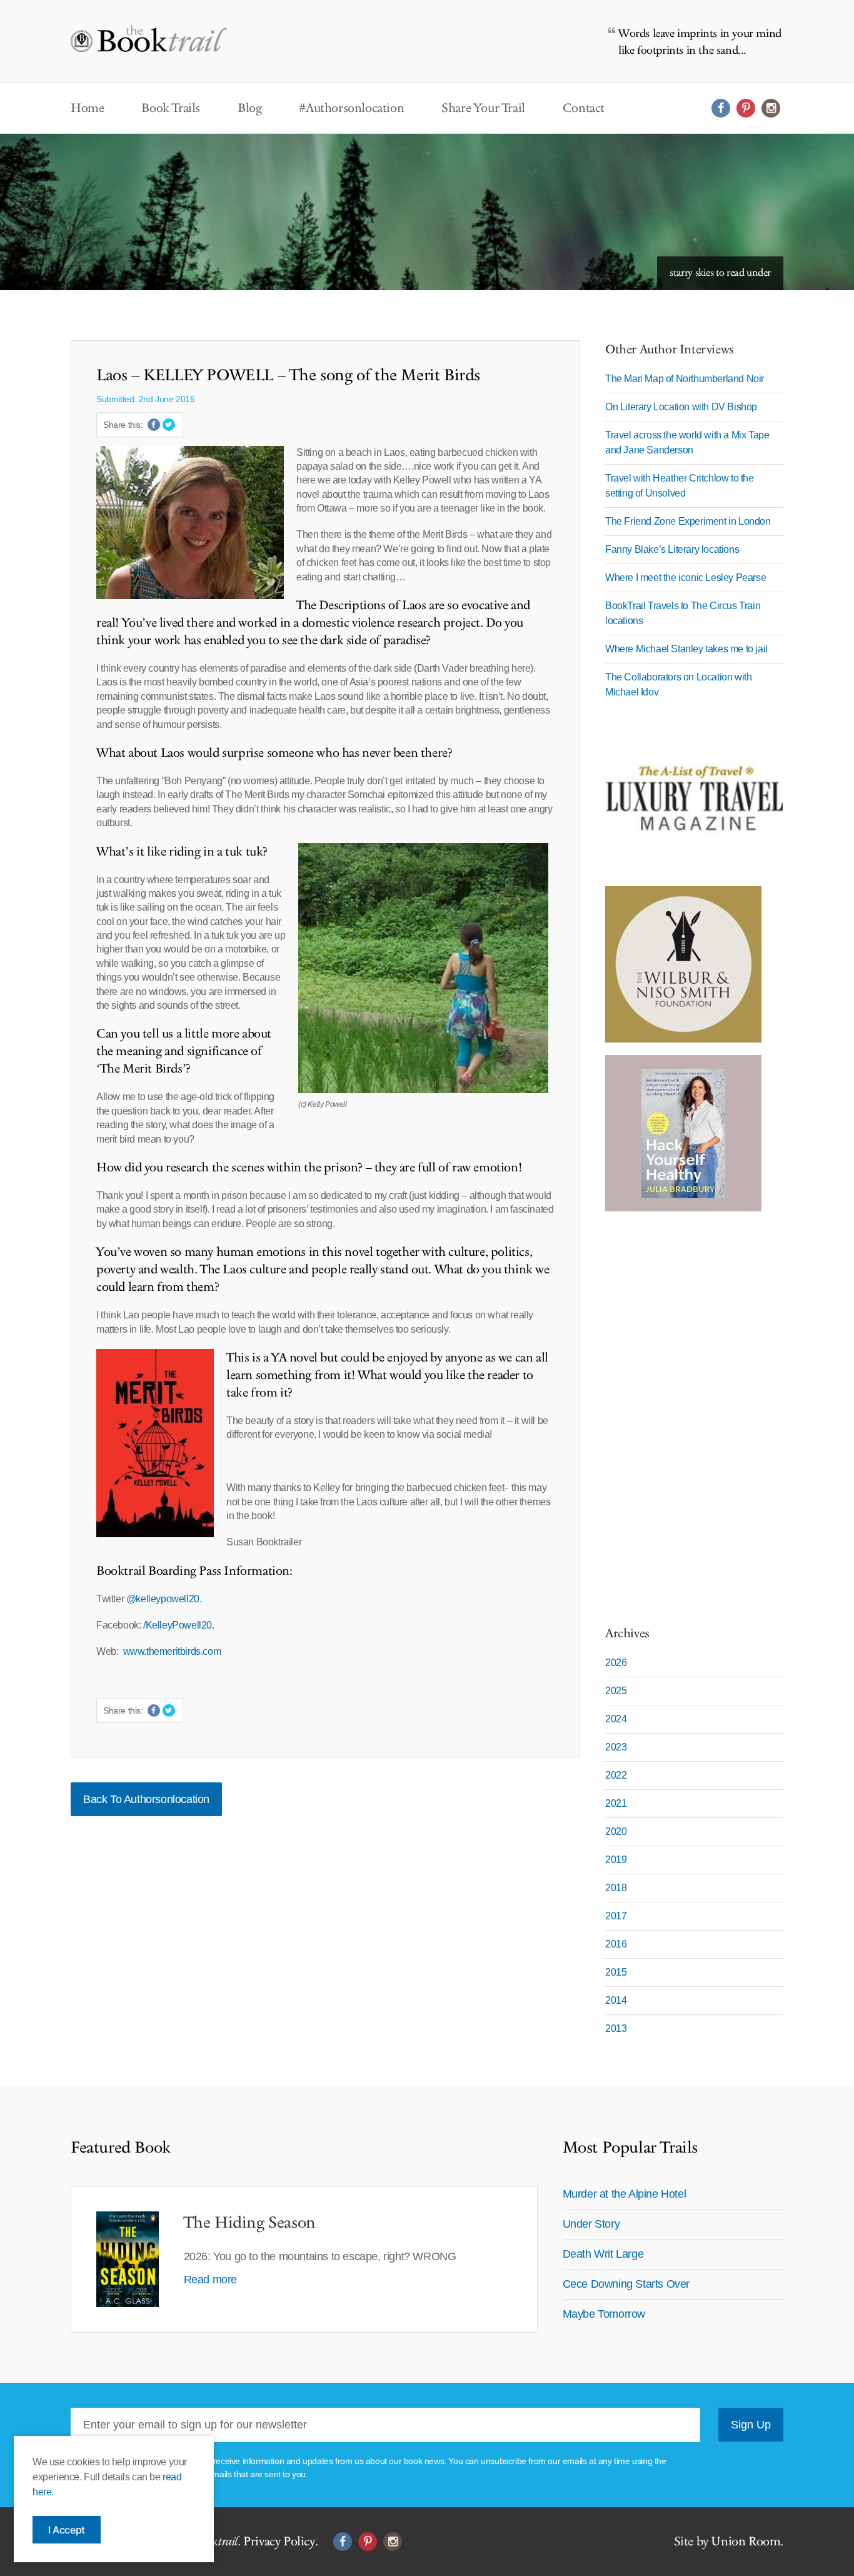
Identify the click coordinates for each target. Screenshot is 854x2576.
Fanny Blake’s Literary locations (672, 549)
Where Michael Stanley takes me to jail (686, 649)
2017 (616, 1916)
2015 (616, 1972)
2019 (616, 1860)
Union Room (746, 2542)
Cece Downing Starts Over (626, 2284)
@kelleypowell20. (164, 1599)
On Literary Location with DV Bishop (681, 407)
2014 (616, 2000)
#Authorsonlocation (351, 108)
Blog (249, 108)
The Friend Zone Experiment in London (688, 521)
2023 (616, 1747)
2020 (616, 1831)
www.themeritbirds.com (173, 1651)
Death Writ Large (603, 2254)
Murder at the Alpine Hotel (625, 2194)
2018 (616, 1888)
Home (87, 108)
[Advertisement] (683, 1412)
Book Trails (171, 108)
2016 (616, 1944)
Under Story (591, 2224)
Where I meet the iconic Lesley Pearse (686, 578)
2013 (616, 2028)
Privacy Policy (279, 2542)
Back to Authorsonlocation (146, 1799)
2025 (616, 1691)
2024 (616, 1719)
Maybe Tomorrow (604, 2314)
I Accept (67, 2530)
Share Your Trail (483, 108)
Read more (210, 2280)
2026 (616, 1663)
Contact (584, 108)
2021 (616, 1803)
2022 (616, 1775)
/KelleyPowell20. (179, 1625)
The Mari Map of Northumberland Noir (685, 379)
